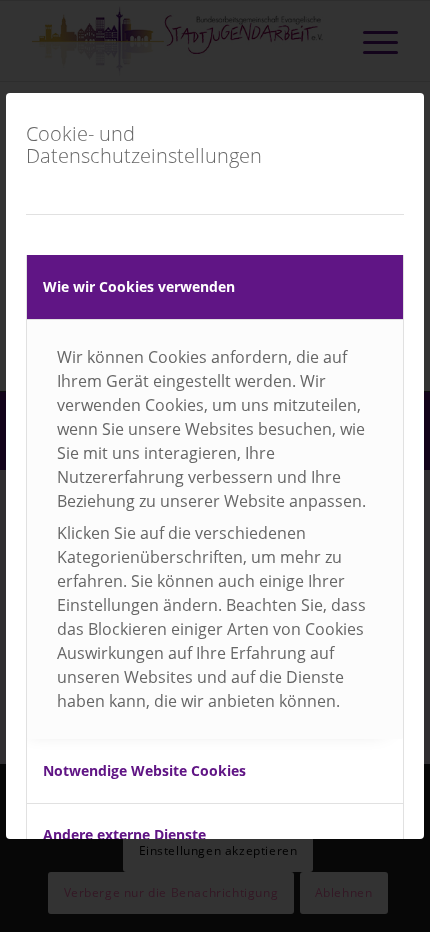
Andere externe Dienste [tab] (124, 834)
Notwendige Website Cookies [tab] (144, 770)
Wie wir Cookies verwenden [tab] (139, 286)
